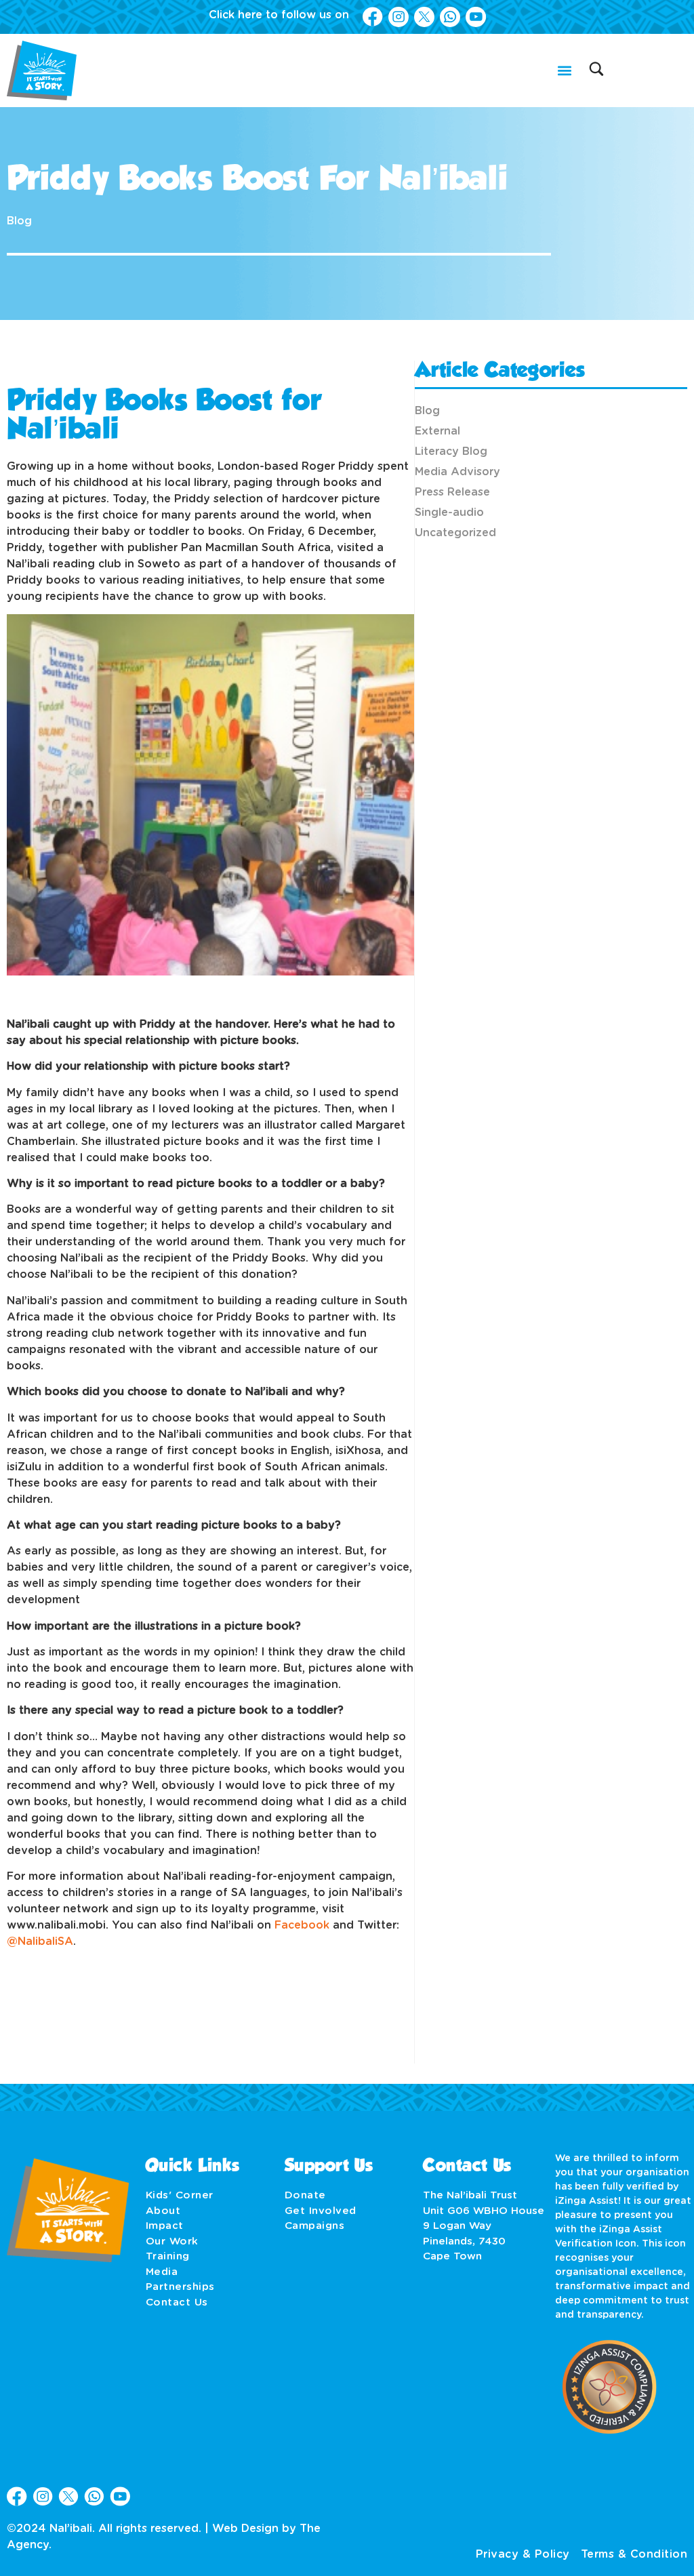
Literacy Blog (451, 451)
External (437, 431)
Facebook (302, 1925)
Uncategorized (455, 533)
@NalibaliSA (40, 1941)
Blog (19, 221)
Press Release (452, 492)
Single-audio (449, 512)
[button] (564, 70)
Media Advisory (457, 472)
